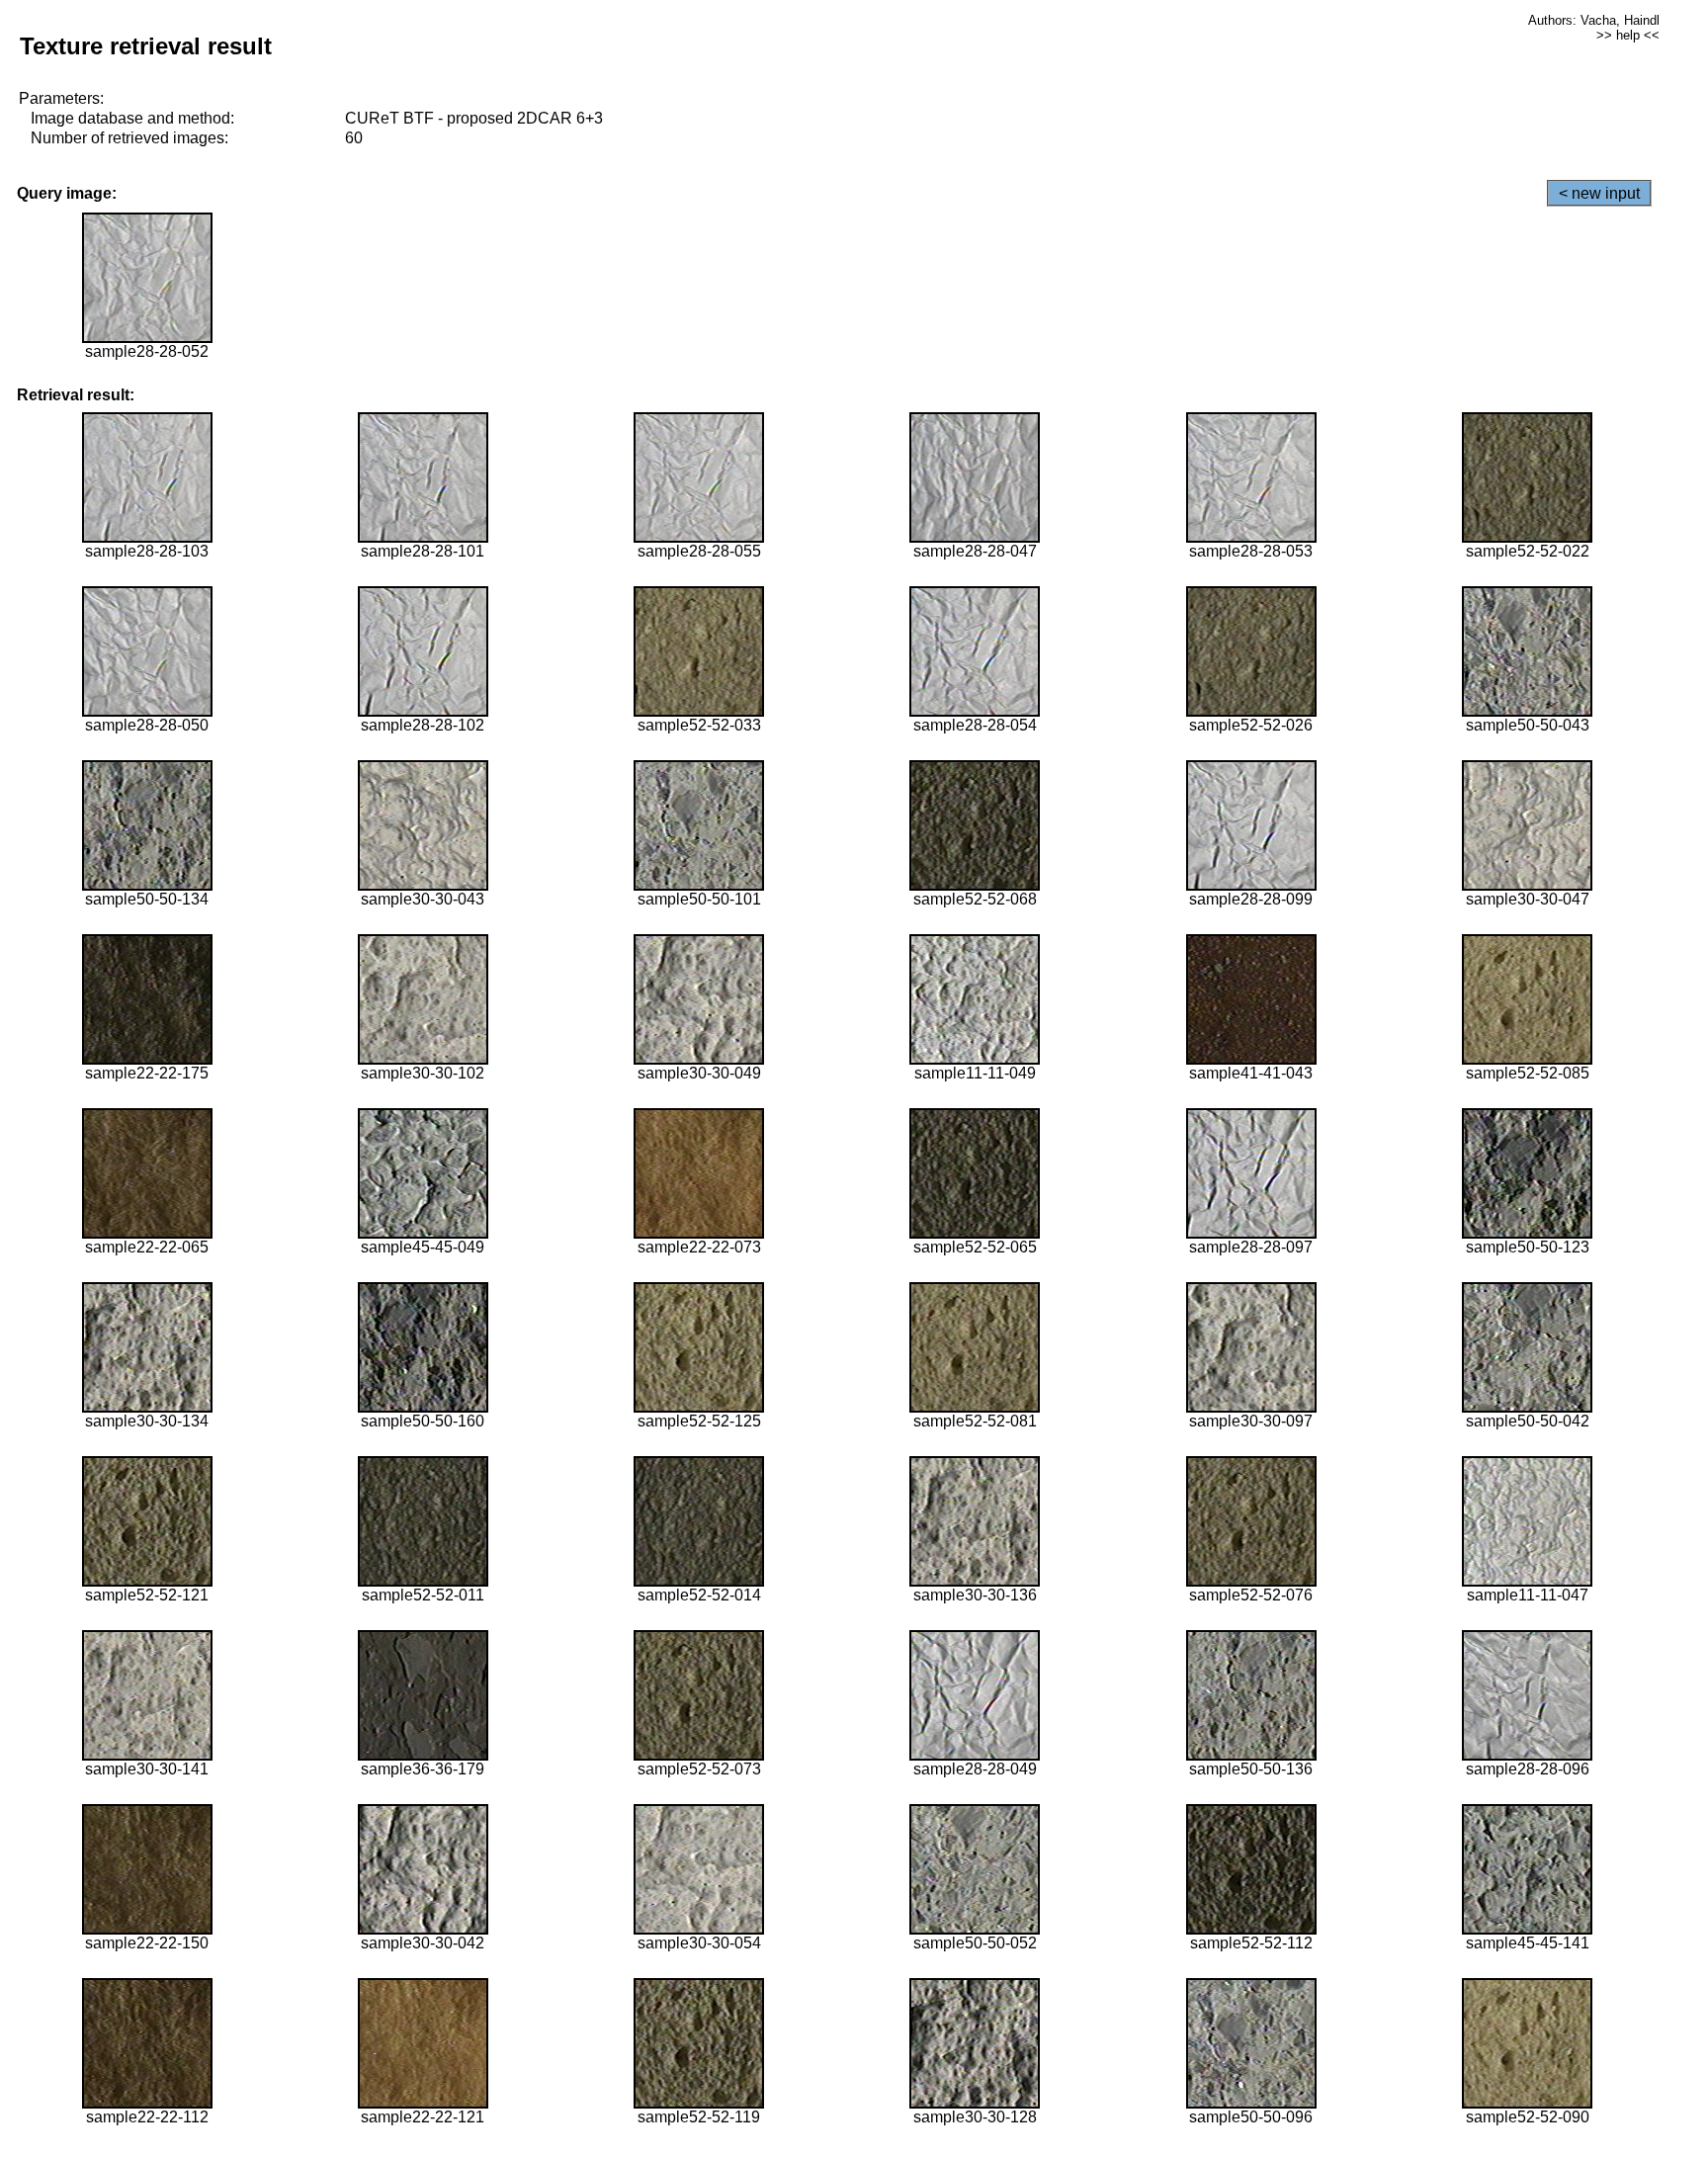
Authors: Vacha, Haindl (1594, 20)
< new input (1599, 193)
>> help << (1628, 35)
